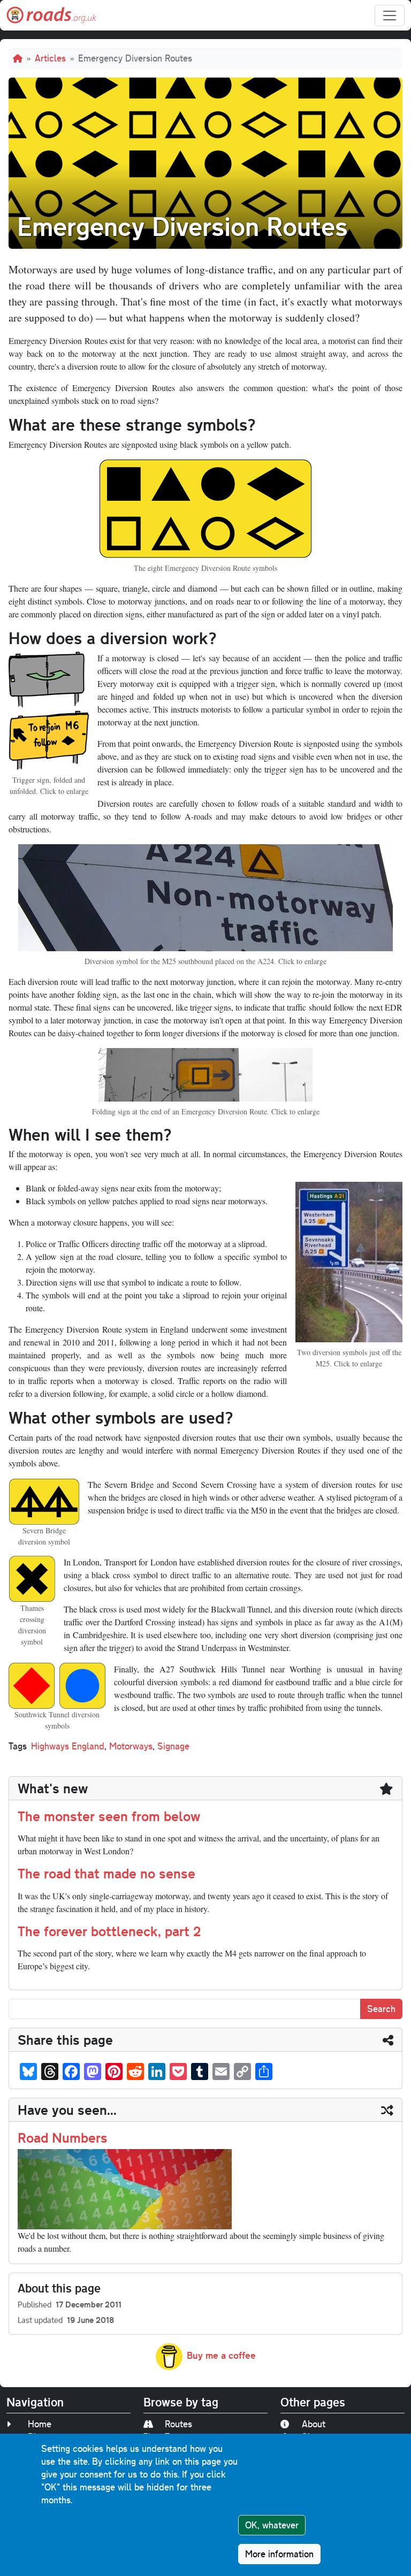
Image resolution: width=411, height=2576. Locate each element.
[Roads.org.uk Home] (51, 15)
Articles (50, 58)
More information (279, 2554)
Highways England (68, 1746)
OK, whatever (272, 2525)
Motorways (131, 1746)
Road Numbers (63, 2137)
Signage (173, 1746)
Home (40, 2424)
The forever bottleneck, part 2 (109, 1931)
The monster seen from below (109, 1816)
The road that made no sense (106, 1873)
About (314, 2424)
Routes (178, 2424)
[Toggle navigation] (390, 16)
